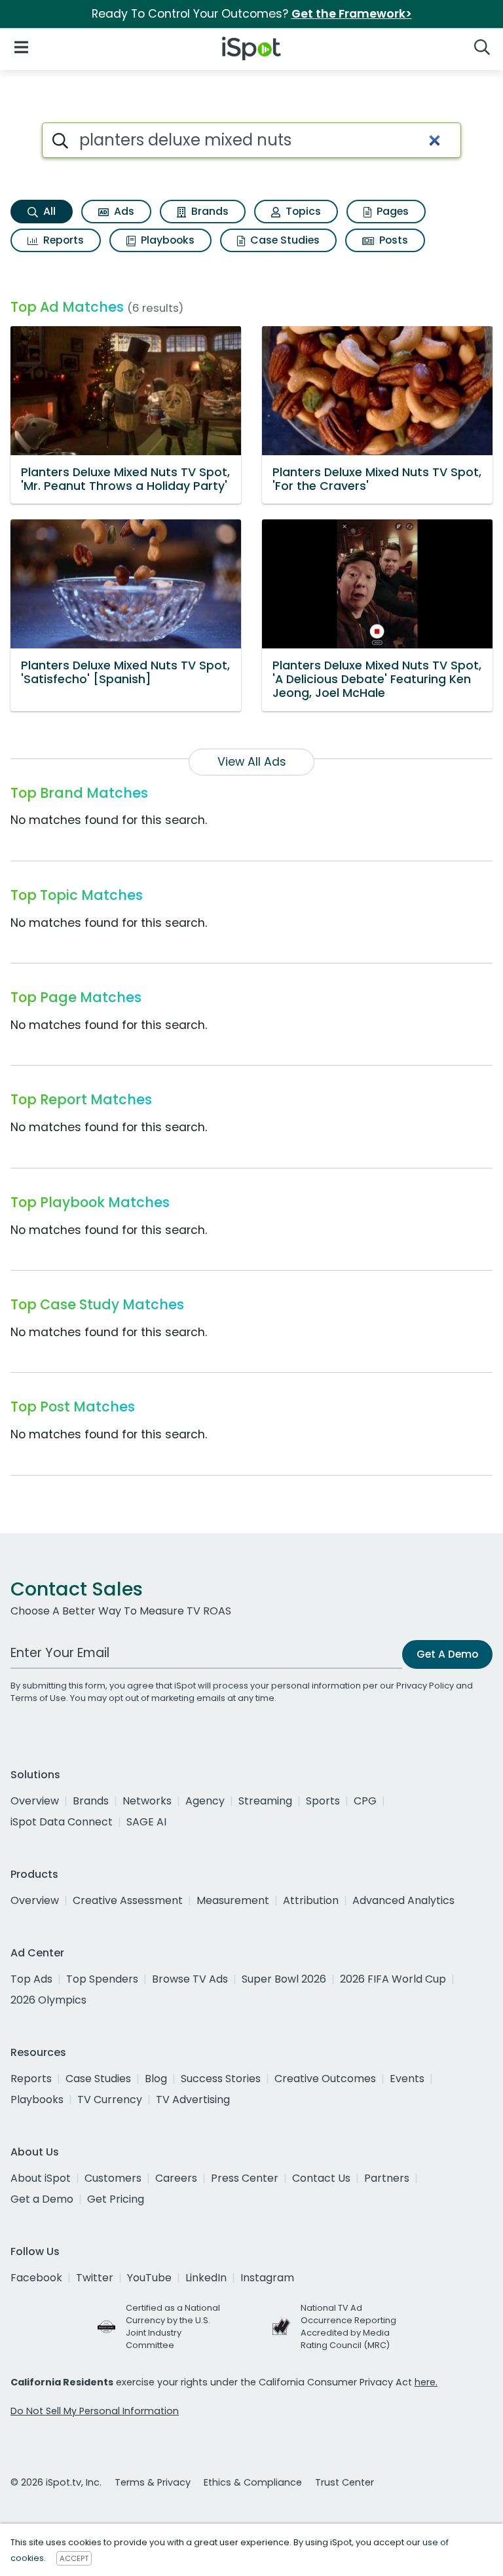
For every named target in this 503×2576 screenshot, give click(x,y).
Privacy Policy (425, 1686)
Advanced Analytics (403, 1900)
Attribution (311, 1900)
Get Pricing (116, 2199)
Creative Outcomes (325, 2079)
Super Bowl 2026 (284, 1979)
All (48, 211)
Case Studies (284, 240)
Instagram (267, 2278)
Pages (391, 211)
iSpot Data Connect (62, 1822)
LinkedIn (206, 2278)
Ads (123, 211)
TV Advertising (193, 2100)
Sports (323, 1801)
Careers (176, 2178)
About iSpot (41, 2178)
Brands (209, 211)
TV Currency (110, 2100)
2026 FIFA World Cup (393, 1979)
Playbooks (166, 240)
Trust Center (345, 2482)
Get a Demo (42, 2199)
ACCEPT (74, 2558)
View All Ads (252, 762)
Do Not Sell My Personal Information (95, 2411)
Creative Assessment (128, 1900)
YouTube (149, 2278)
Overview (35, 1801)
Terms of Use (38, 1698)
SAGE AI (146, 1822)
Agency (205, 1801)
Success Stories (221, 2079)
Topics (302, 211)
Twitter (95, 2278)
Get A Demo (447, 1654)
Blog (156, 2079)
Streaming (265, 1801)
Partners (387, 2178)
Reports (62, 240)
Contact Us (321, 2178)
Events (407, 2079)
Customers (113, 2178)
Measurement (233, 1900)
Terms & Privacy (153, 2482)
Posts (392, 240)
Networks (147, 1801)
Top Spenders (102, 1979)
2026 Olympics (48, 2000)
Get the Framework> (352, 14)
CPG (365, 1801)
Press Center (245, 2178)
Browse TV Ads (190, 1979)
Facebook (36, 2278)
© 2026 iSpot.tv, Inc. (56, 2482)
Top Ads (31, 1979)
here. (426, 2382)
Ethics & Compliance (253, 2482)
